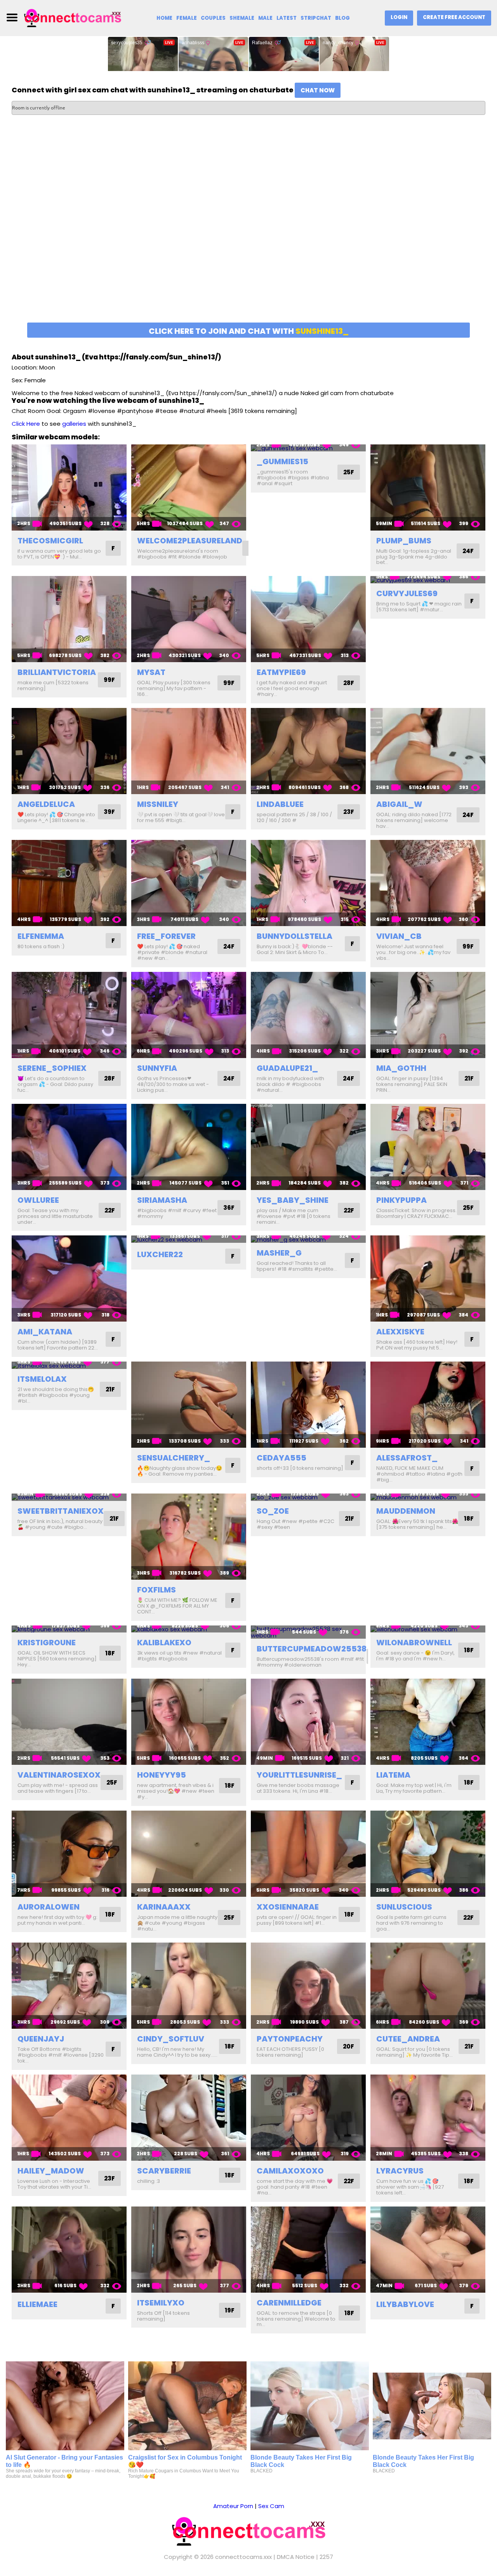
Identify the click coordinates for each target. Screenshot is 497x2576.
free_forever (166, 936)
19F (230, 2310)
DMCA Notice (296, 2557)
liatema (393, 1775)
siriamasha (162, 1200)
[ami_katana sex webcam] (69, 1278)
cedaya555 (282, 1458)
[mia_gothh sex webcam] (428, 1015)
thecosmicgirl (50, 541)
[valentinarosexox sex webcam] (69, 1722)
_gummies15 (282, 461)
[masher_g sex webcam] (308, 1239)
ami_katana (45, 1332)
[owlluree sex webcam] (69, 1147)
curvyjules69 (407, 593)
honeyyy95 (162, 1775)
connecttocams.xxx (243, 2557)
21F (469, 1078)
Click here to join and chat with (249, 331)
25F (349, 472)
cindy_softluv (171, 2039)
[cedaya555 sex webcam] (308, 1405)
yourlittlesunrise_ (299, 1775)
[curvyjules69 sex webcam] (428, 580)
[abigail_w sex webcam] (428, 751)
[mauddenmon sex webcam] (428, 1497)
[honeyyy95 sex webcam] (189, 1722)
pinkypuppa (401, 1200)
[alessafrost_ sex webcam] (428, 1405)
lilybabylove (405, 2304)
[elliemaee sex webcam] (69, 2250)
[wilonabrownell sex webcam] (428, 1629)
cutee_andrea (408, 2039)
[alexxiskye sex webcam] (428, 1278)
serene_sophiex (52, 1068)
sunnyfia (157, 1068)
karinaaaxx (164, 1907)
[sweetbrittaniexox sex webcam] (69, 1497)
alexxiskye (400, 1332)
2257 (326, 2557)
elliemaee (37, 2304)
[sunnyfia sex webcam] (189, 1015)
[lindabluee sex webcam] (308, 751)
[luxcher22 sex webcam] (189, 1239)
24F (468, 551)
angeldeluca (46, 804)
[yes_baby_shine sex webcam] (308, 1147)
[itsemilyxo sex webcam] (189, 2250)
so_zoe (273, 1511)
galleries (74, 424)
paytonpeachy (290, 2039)
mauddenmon (406, 1511)
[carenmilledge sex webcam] (308, 2250)
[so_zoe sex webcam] (308, 1497)
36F (229, 1208)
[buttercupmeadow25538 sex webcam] (308, 1632)
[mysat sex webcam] (189, 619)
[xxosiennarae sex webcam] (308, 1854)
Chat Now (318, 90)
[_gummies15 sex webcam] (308, 448)
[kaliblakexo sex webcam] (189, 1629)
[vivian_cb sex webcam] (428, 883)
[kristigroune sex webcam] (69, 1629)
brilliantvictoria (57, 672)
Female (187, 18)
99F (109, 680)
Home (164, 18)
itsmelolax (42, 1379)
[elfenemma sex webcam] (69, 883)
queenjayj (41, 2039)
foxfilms (156, 1590)
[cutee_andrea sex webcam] (428, 1986)
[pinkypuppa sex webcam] (428, 1147)
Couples (213, 18)
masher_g (279, 1253)
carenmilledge (289, 2303)
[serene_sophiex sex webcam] (69, 1015)
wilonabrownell (414, 1643)
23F (349, 812)
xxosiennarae (288, 1907)
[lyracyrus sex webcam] (428, 2118)
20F (348, 2046)
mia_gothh (401, 1068)
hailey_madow (51, 2171)
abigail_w (399, 804)
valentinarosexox (59, 1775)
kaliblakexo (164, 1643)
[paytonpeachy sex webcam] (308, 1986)
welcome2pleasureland (190, 541)
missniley (158, 804)
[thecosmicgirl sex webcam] (69, 487)
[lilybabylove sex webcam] (428, 2250)
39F (109, 812)
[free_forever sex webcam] (189, 883)
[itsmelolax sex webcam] (69, 1365)
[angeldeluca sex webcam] (69, 751)
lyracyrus (400, 2171)
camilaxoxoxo (290, 2171)
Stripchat (316, 18)
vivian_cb (399, 936)
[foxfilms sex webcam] (189, 1537)
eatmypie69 (281, 672)
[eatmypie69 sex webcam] (308, 619)
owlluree (38, 1200)
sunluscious (404, 1907)
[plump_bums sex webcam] (428, 487)
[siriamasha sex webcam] (189, 1147)
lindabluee (280, 804)
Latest (287, 18)
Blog (342, 18)
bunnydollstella (295, 936)
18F (469, 1519)
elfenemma (41, 936)
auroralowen (49, 1907)
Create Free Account (454, 17)
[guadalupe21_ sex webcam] (308, 1015)
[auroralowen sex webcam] (69, 1854)
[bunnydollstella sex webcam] (308, 883)
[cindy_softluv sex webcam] (189, 1986)
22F (110, 1210)
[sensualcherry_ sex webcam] (189, 1405)
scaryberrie (164, 2171)
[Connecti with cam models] (73, 17)
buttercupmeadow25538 (312, 1649)
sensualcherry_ (174, 1458)
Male (265, 18)
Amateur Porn (233, 2506)
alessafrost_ (407, 1458)
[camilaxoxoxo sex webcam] (308, 2118)
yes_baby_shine (293, 1200)
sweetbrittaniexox (61, 1511)
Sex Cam (271, 2506)
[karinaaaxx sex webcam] (189, 1854)
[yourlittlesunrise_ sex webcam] (308, 1722)
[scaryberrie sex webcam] (189, 2118)
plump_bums (404, 541)
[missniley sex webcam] (189, 751)
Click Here (26, 424)
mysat (151, 672)
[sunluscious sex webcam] (428, 1854)
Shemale (242, 18)
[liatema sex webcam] (428, 1722)
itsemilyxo (161, 2303)
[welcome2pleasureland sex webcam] (189, 487)
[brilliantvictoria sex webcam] (69, 619)
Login (399, 17)
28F (349, 683)
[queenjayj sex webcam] (69, 1986)
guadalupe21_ (287, 1068)
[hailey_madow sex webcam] (69, 2118)
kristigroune (47, 1643)
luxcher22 (160, 1254)
